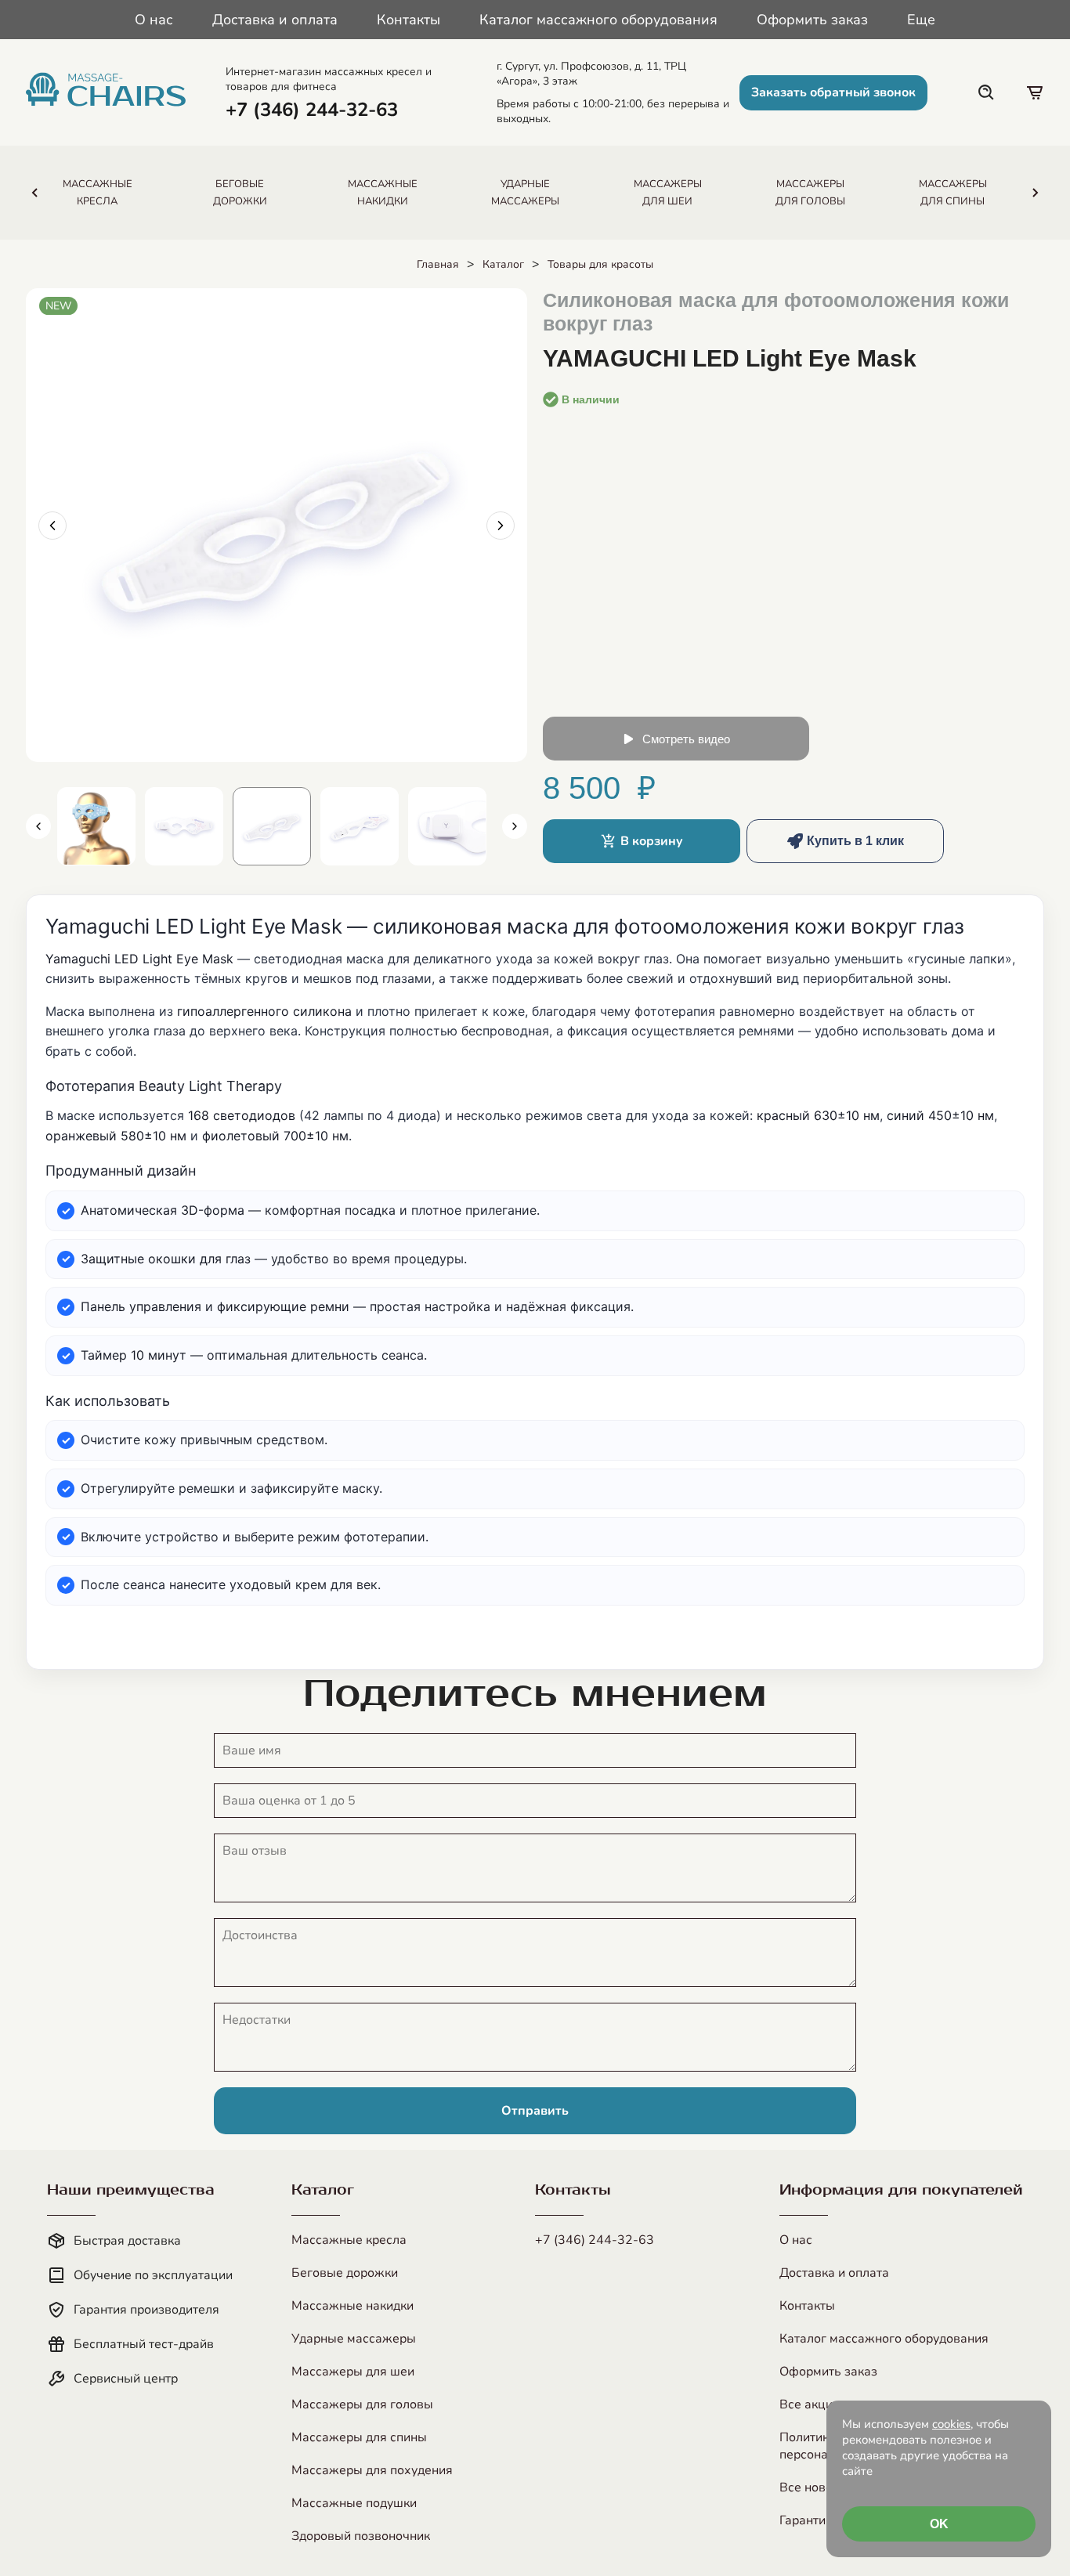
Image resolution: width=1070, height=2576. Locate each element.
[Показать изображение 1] (96, 826)
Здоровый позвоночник (361, 2536)
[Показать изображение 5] (447, 826)
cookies (951, 2424)
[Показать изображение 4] (360, 826)
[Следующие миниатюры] (515, 826)
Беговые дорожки (345, 2273)
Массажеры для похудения (372, 2470)
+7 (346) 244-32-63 (595, 2240)
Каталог (503, 264)
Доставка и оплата (275, 20)
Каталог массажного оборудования (598, 20)
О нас (154, 20)
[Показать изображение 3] (272, 826)
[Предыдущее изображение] (52, 526)
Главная (438, 264)
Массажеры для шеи (353, 2372)
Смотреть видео (686, 739)
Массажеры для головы (362, 2404)
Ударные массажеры (354, 2339)
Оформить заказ (812, 20)
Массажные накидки (352, 2306)
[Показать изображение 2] (184, 826)
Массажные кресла (349, 2240)
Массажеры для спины (359, 2437)
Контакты (408, 20)
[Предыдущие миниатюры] (38, 826)
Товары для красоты (600, 264)
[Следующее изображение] (501, 526)
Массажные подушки (354, 2503)
